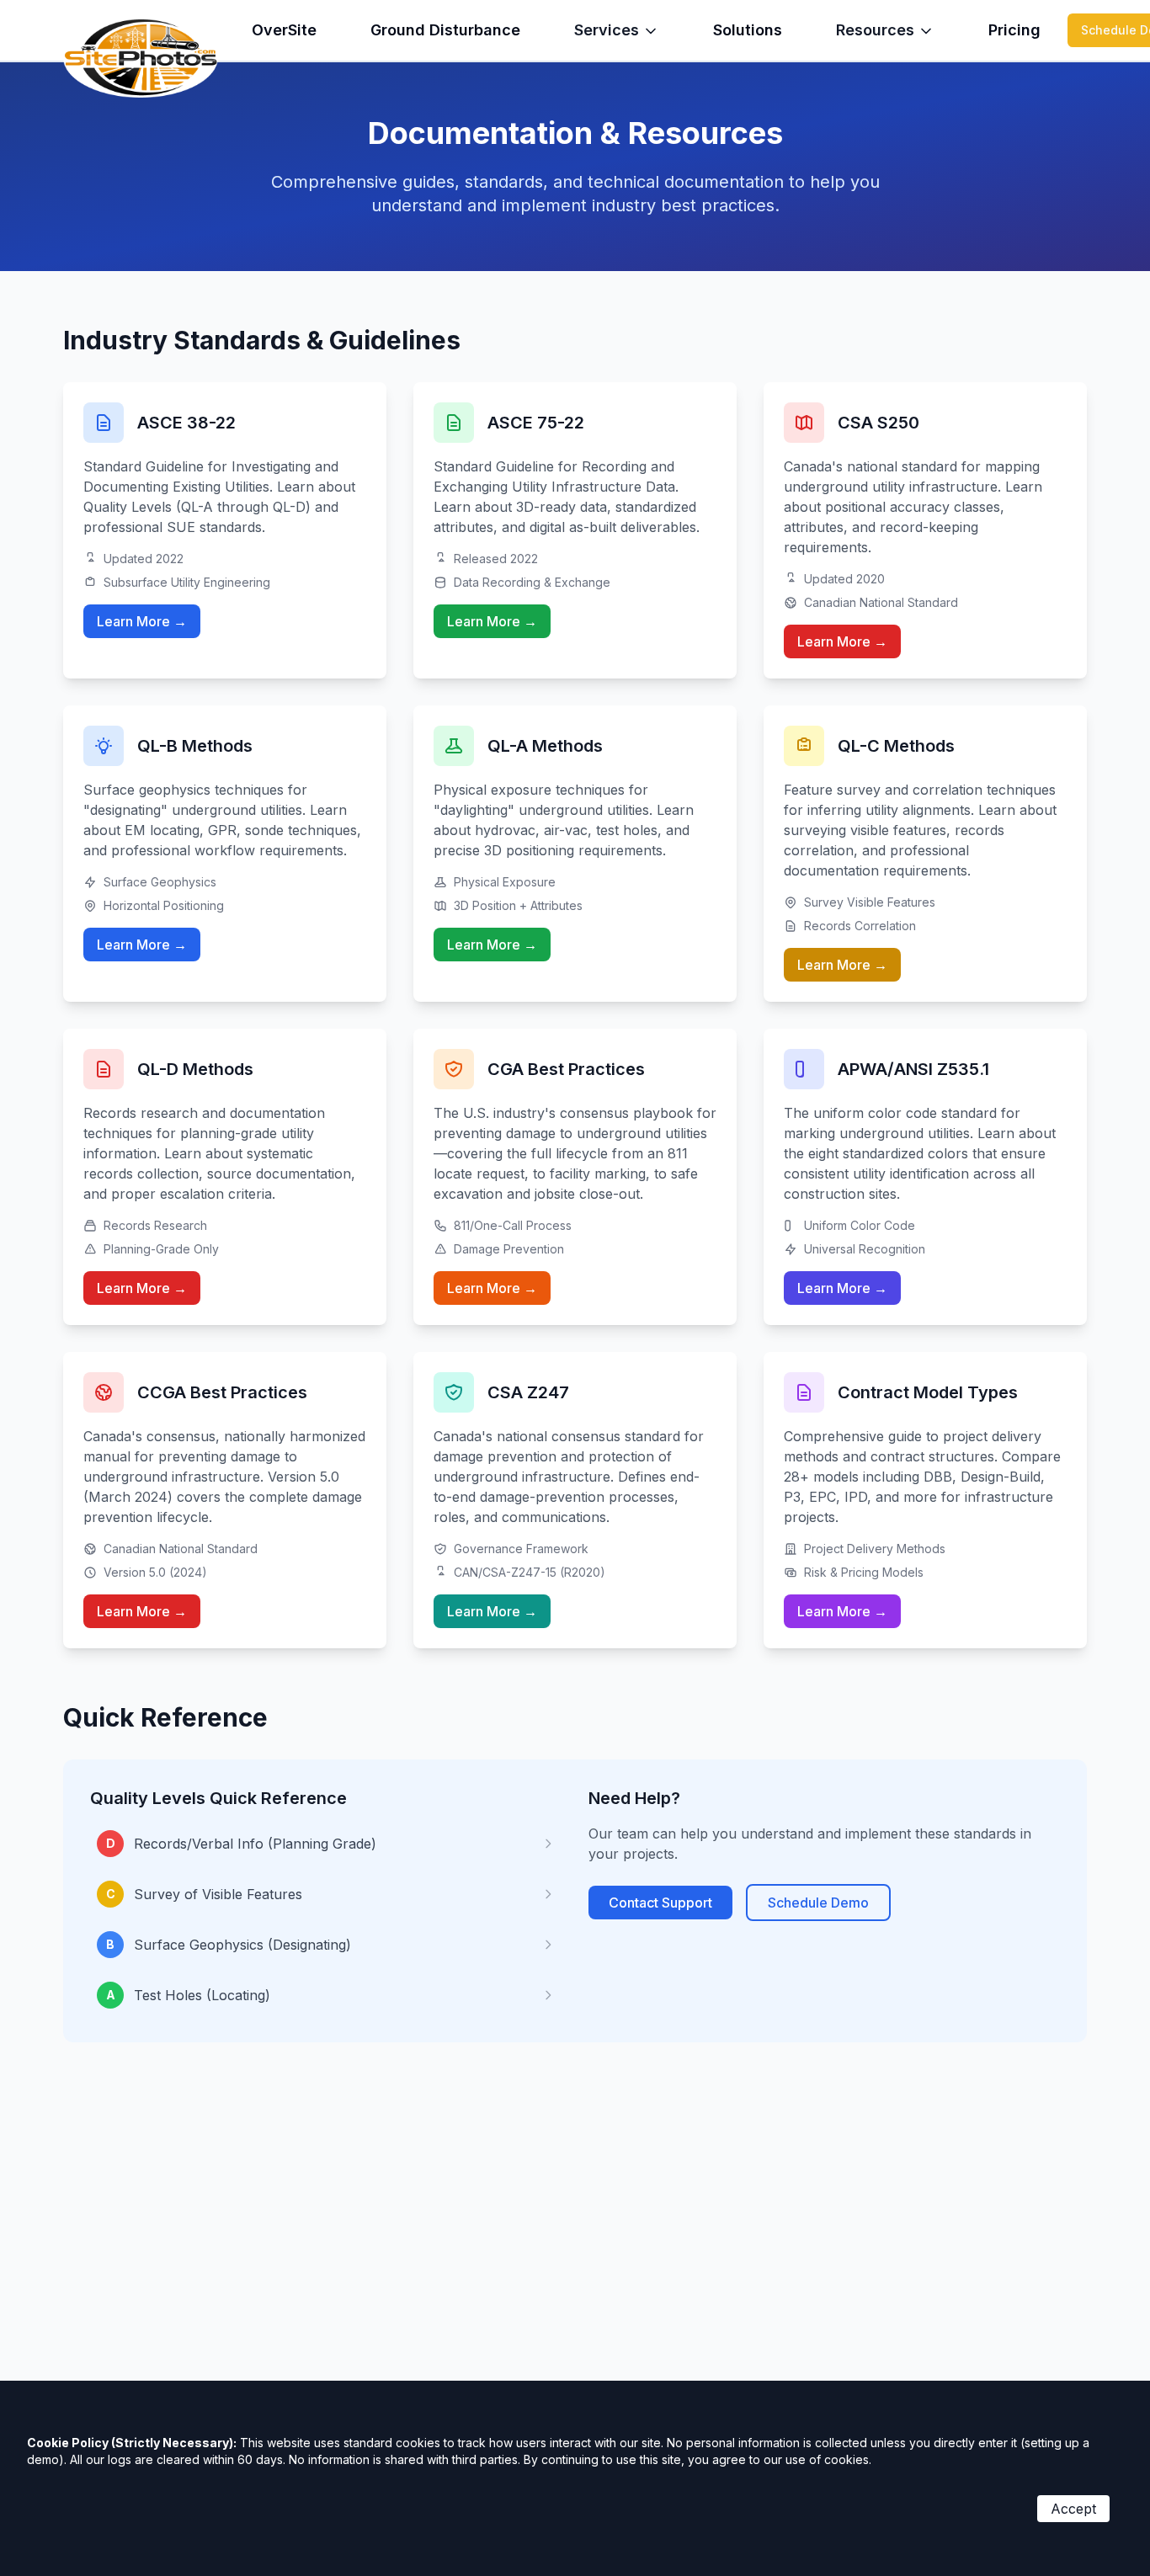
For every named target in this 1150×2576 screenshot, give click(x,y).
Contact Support (660, 1903)
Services (607, 30)
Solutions (748, 30)
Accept (1073, 2509)
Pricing (1014, 30)
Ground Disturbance (445, 30)
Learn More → (142, 621)
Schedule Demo (818, 1903)
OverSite (284, 30)
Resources (875, 30)
